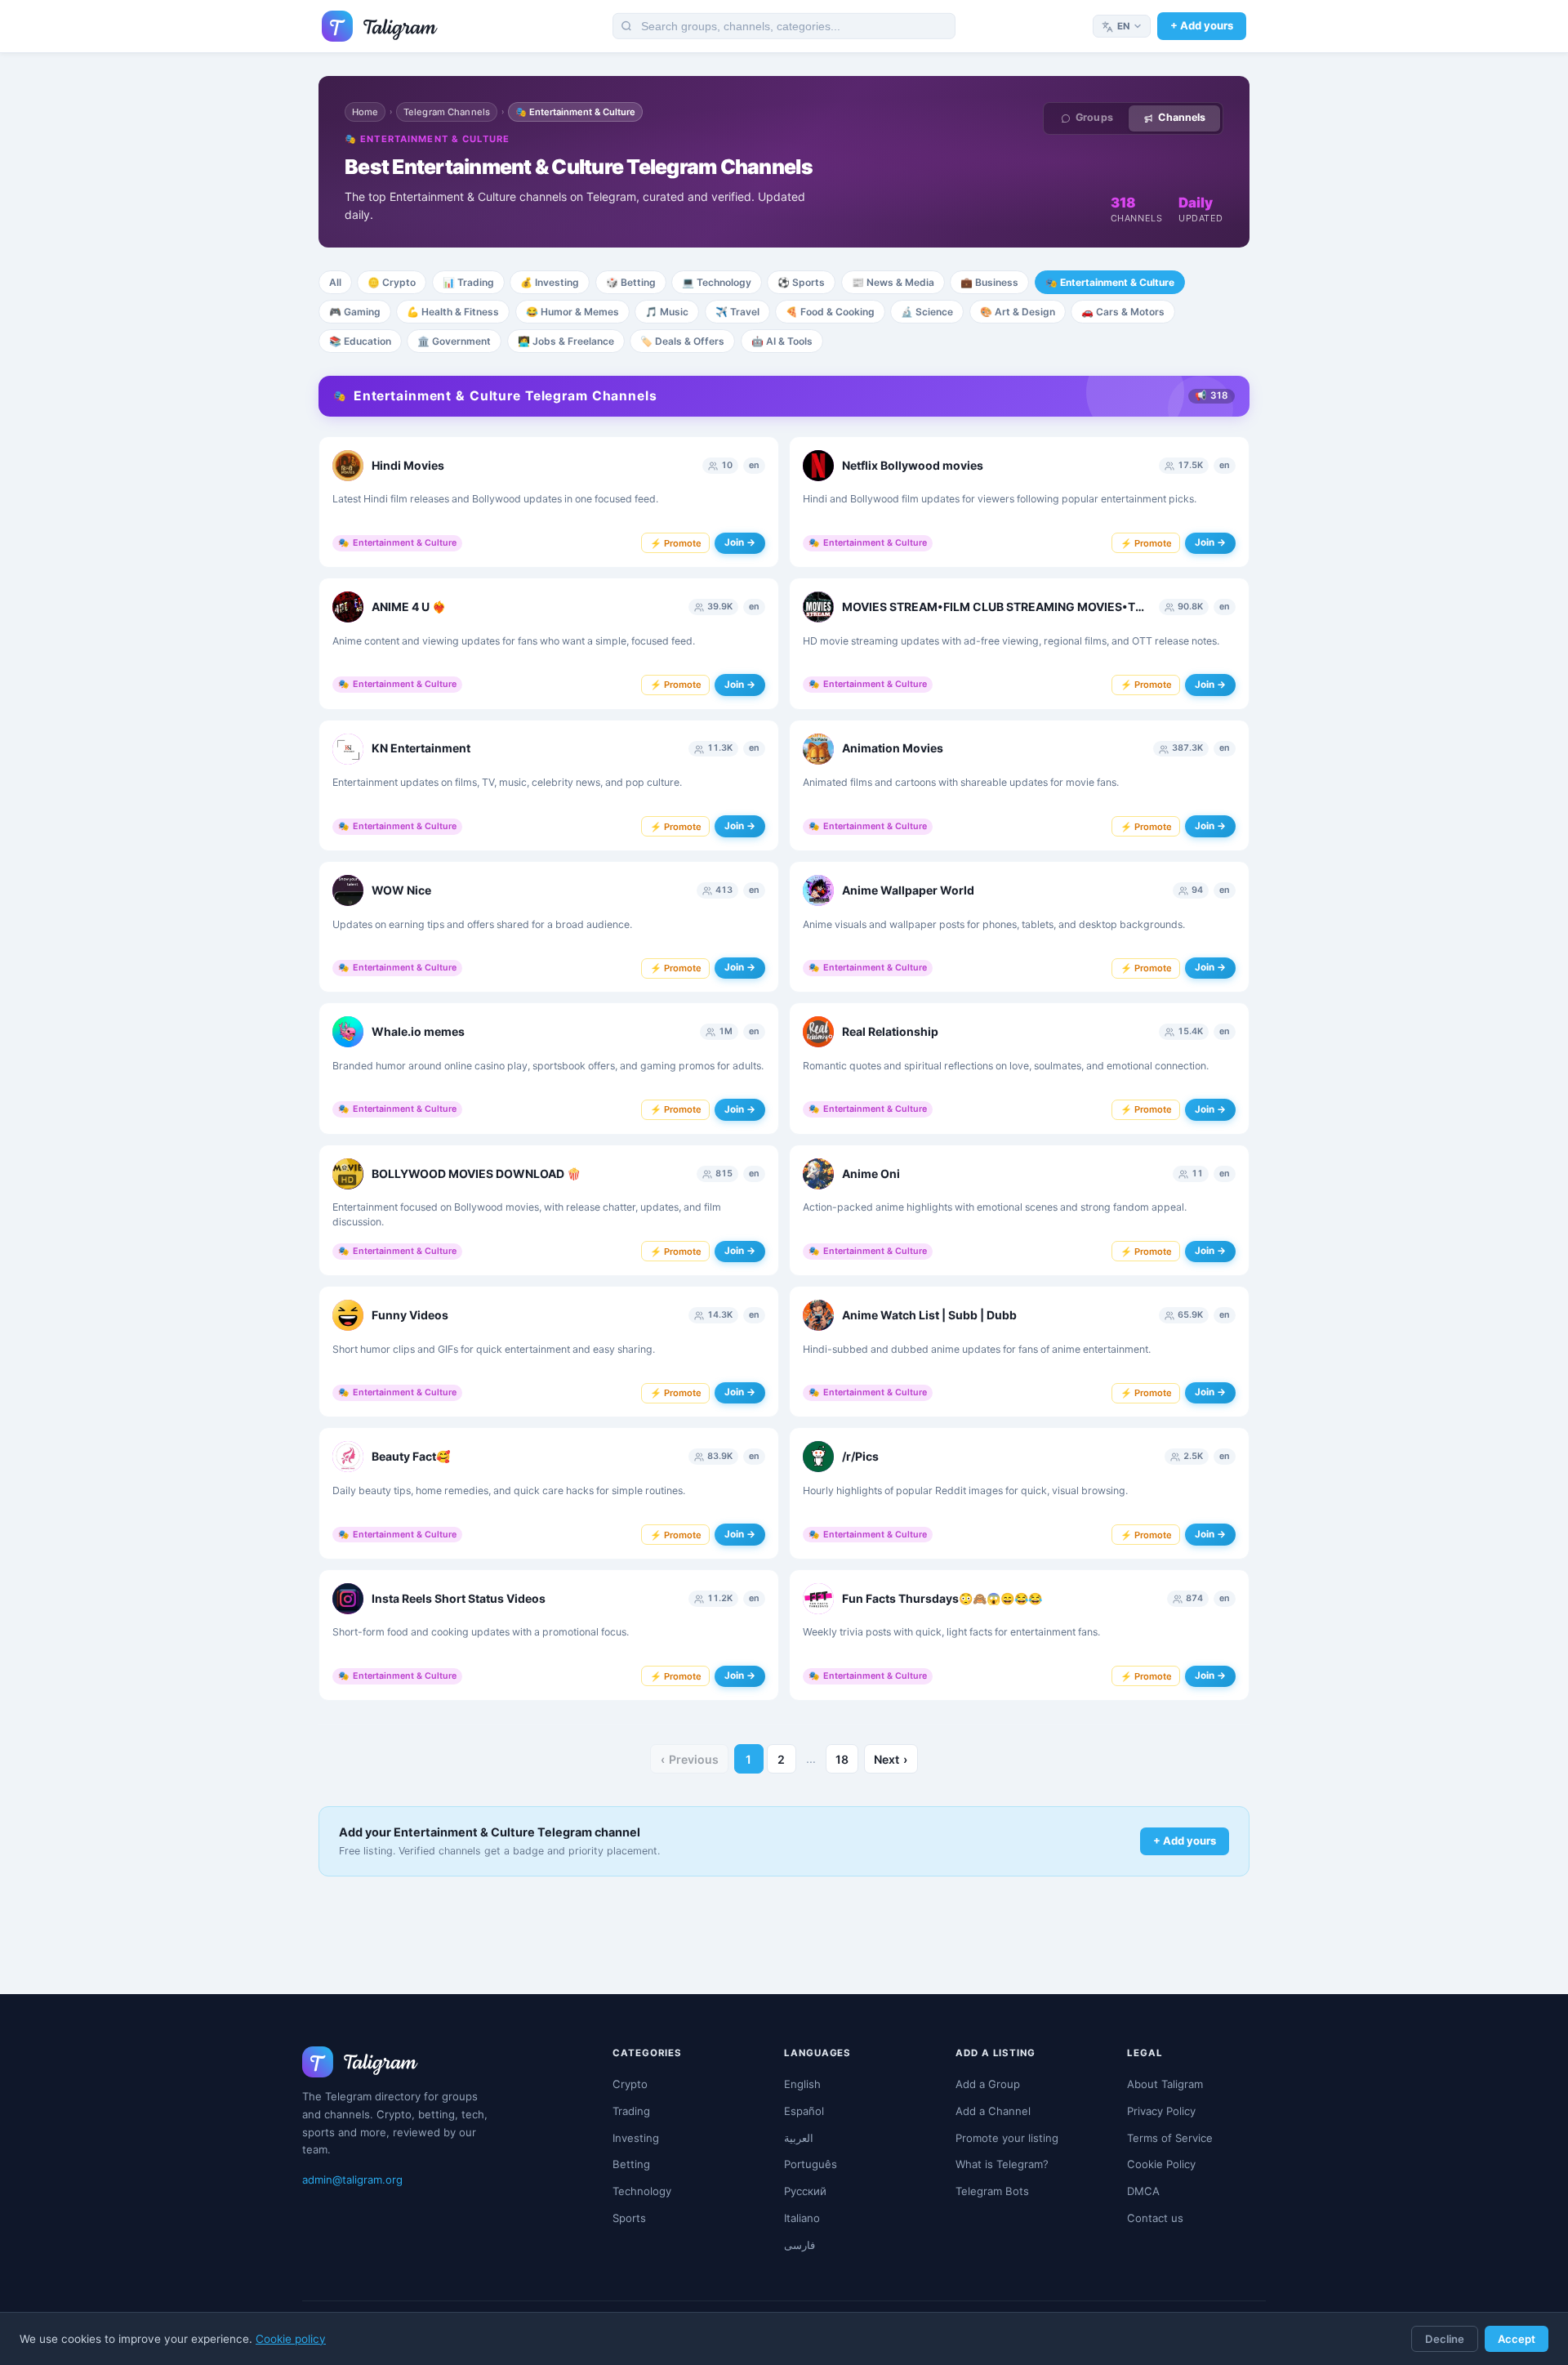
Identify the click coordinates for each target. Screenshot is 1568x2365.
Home (365, 112)
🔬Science (927, 312)
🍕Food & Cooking (830, 312)
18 (842, 1759)
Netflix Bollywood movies (913, 465)
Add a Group (988, 2084)
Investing (636, 2138)
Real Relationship (890, 1031)
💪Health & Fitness (453, 312)
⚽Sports (801, 282)
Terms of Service (1170, 2138)
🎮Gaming (355, 312)
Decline (1445, 2339)
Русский (805, 2191)
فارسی (800, 2245)
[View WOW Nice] (348, 890)
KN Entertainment (421, 748)
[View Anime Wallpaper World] (818, 890)
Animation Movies (893, 748)
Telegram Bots (992, 2191)
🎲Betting (631, 282)
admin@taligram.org (352, 2180)
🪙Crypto (392, 282)
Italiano (802, 2218)
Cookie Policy (1161, 2164)
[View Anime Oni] (818, 1174)
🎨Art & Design (1018, 312)
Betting (631, 2164)
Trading (631, 2111)
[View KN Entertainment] (348, 749)
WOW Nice (401, 890)
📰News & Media (893, 282)
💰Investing (550, 282)
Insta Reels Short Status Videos (459, 1598)
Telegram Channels (447, 112)
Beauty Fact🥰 (411, 1456)
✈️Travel (737, 312)
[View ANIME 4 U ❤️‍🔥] (348, 607)
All (335, 282)
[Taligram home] (380, 26)
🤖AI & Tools (782, 341)
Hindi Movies (408, 465)
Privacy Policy (1161, 2111)
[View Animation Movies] (818, 749)
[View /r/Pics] (818, 1457)
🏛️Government (454, 341)
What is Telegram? (1002, 2164)
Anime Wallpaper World (908, 890)
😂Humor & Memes (572, 312)
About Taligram (1165, 2084)
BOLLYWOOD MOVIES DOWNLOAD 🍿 (476, 1174)
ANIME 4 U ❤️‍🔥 (409, 607)
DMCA (1143, 2191)
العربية (799, 2138)
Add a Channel (993, 2111)
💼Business (989, 282)
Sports (629, 2218)
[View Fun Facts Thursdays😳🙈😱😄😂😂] (818, 1599)
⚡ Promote (676, 543)
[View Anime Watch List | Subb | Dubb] (818, 1315)
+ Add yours (1202, 25)
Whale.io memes (418, 1031)
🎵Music (667, 312)
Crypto (630, 2084)
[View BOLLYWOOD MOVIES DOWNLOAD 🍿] (348, 1174)
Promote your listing (1007, 2138)
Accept (1517, 2339)
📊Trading (468, 282)
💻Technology (717, 282)
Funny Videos (410, 1315)
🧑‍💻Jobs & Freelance (566, 341)
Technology (642, 2191)
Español (804, 2111)
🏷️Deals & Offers (682, 341)
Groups (1094, 117)
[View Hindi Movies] (348, 466)
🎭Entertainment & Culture (1110, 282)
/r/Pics (860, 1456)
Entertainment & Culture (397, 543)
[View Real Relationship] (818, 1032)
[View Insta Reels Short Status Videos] (348, 1599)
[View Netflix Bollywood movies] (818, 466)
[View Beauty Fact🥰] (348, 1457)
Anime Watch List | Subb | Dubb (929, 1315)
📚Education (360, 341)
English (802, 2084)
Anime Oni (871, 1174)
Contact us (1155, 2218)
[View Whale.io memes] (348, 1032)
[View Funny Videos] (348, 1315)
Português (811, 2164)
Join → (740, 542)
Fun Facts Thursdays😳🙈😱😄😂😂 (942, 1598)
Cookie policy (291, 2339)
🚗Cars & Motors (1123, 312)
